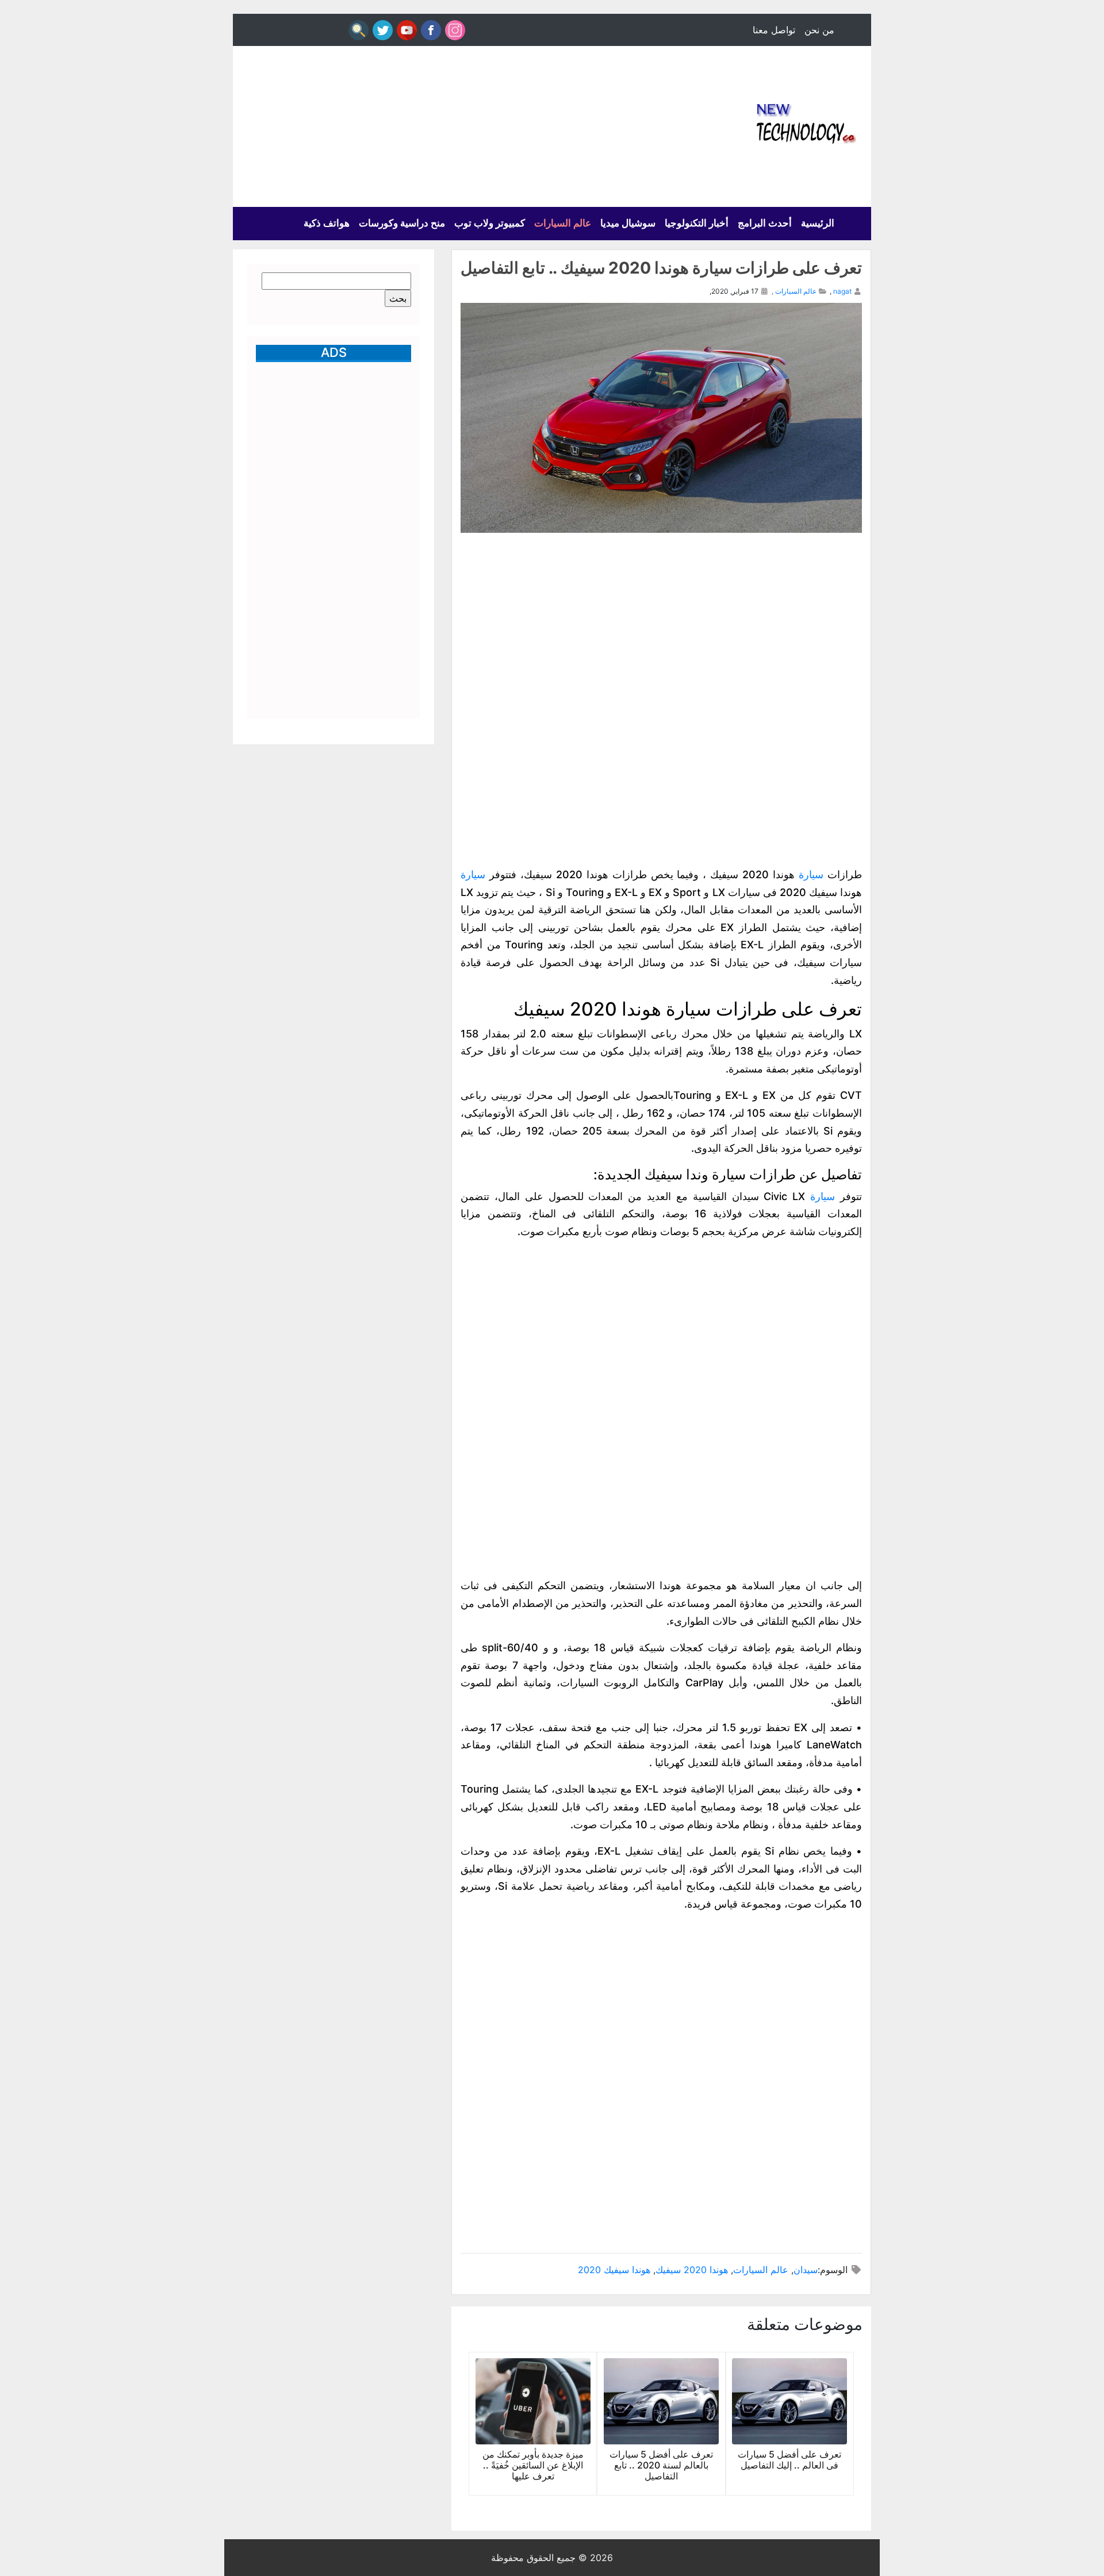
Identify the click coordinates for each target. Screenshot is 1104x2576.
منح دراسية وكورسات (402, 223)
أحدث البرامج (765, 223)
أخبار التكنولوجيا (697, 223)
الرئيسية (818, 223)
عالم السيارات (563, 223)
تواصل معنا (774, 30)
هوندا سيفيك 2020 (614, 2270)
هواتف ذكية (327, 223)
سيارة (811, 874)
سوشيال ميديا (628, 223)
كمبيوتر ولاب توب (490, 223)
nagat (842, 291)
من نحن (819, 30)
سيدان (806, 2270)
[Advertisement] (443, 126)
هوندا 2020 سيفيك (692, 2270)
